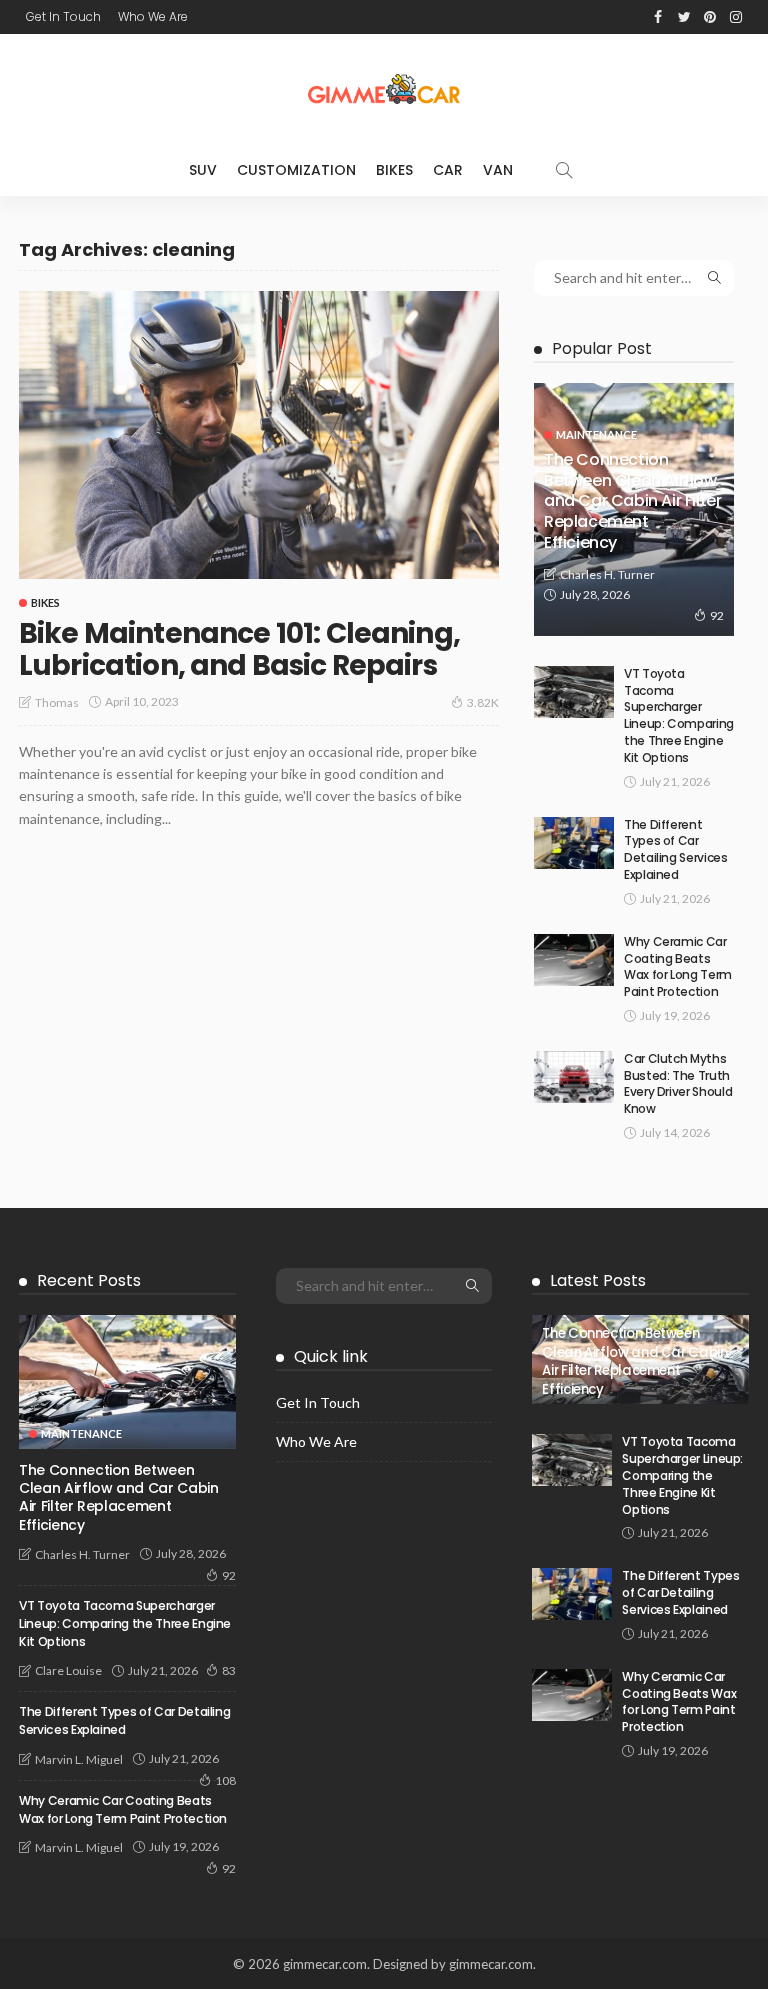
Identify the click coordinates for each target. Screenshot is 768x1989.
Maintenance (596, 434)
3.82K (483, 702)
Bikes (394, 170)
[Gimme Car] (384, 89)
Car (448, 170)
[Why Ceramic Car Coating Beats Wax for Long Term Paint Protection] (574, 960)
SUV (203, 170)
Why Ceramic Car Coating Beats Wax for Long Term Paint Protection (678, 966)
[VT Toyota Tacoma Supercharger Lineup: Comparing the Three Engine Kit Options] (574, 692)
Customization (296, 170)
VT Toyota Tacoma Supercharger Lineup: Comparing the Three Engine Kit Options (679, 715)
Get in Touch (63, 16)
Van (498, 170)
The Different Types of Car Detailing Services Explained (676, 849)
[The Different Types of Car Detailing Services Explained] (574, 843)
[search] (564, 170)
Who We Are (153, 16)
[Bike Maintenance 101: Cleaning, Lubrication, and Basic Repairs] (259, 435)
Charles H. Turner (607, 574)
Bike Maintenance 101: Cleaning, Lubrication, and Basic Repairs (239, 649)
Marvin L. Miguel (79, 1759)
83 (229, 1670)
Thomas (57, 702)
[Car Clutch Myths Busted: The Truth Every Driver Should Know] (574, 1077)
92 (717, 615)
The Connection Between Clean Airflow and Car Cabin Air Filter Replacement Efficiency (632, 501)
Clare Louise (68, 1670)
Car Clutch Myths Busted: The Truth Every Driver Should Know (678, 1083)
